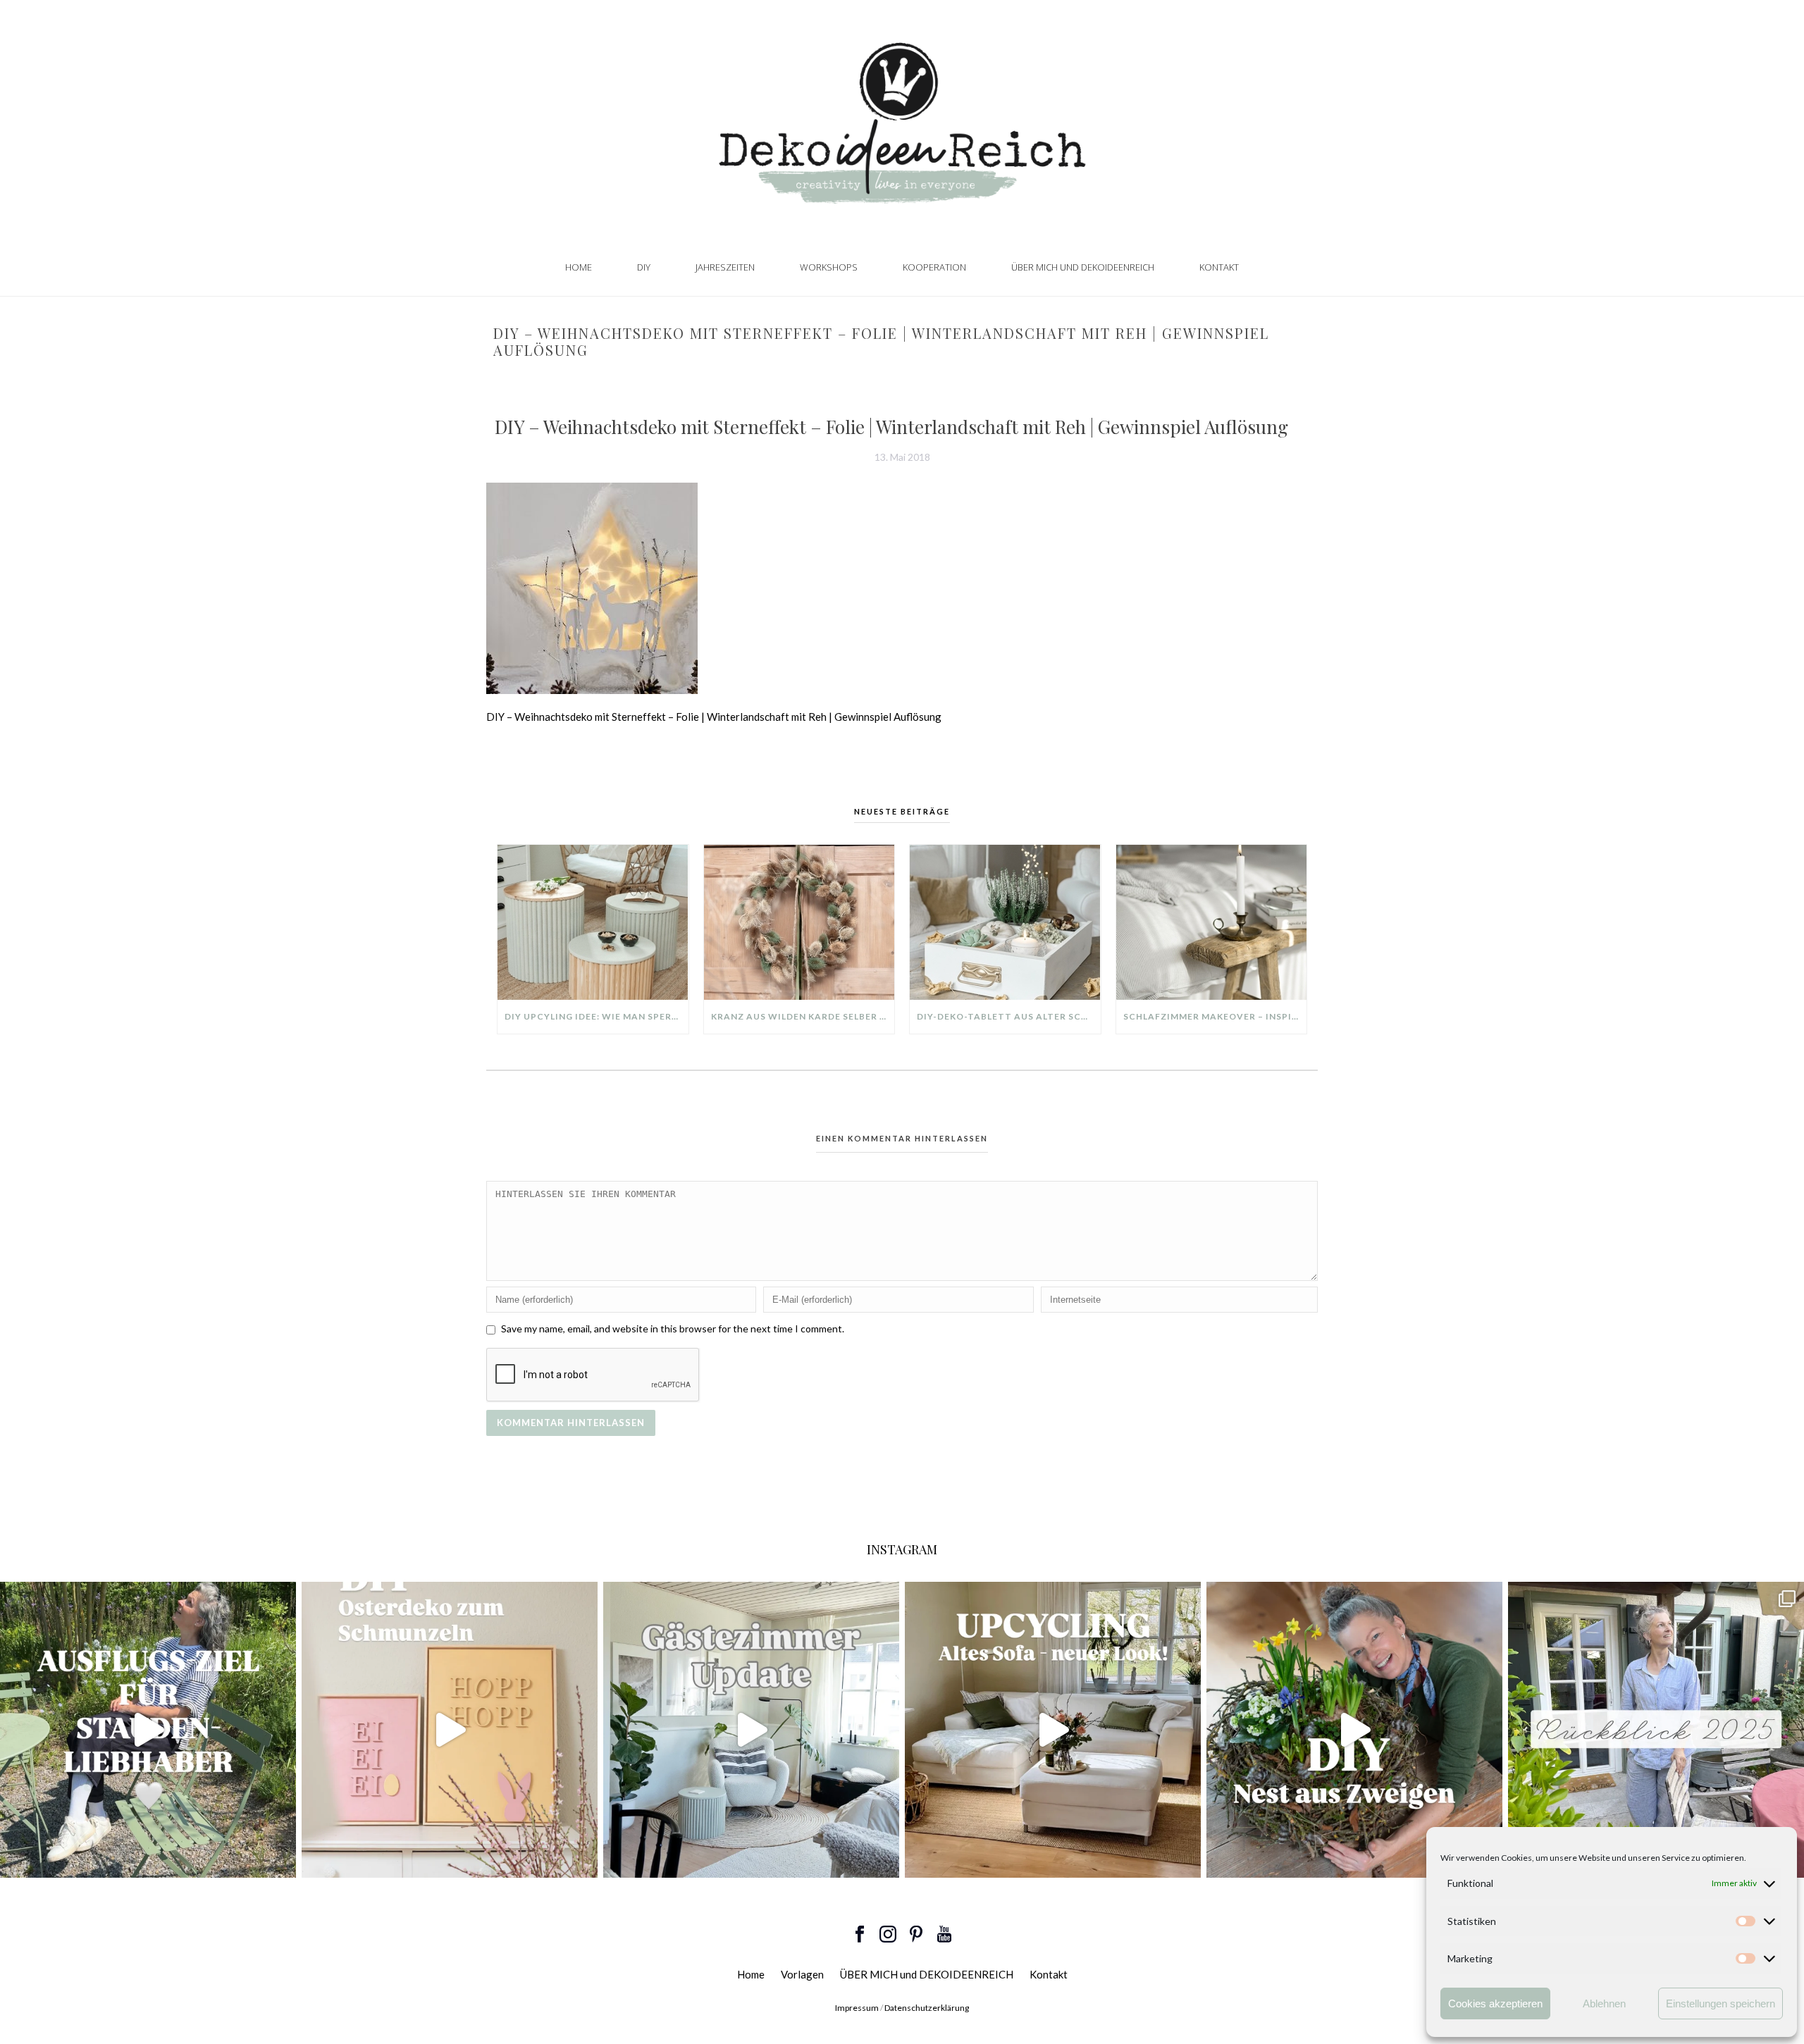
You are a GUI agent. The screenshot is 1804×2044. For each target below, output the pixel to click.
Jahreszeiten (725, 267)
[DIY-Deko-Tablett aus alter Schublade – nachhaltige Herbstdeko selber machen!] (1005, 922)
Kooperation (934, 267)
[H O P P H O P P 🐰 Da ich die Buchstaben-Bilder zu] (450, 1730)
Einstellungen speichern (1720, 2003)
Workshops (829, 267)
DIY (644, 267)
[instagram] (888, 1935)
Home (579, 267)
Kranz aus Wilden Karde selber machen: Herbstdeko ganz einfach (803, 1016)
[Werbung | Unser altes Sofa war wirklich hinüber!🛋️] (1053, 1730)
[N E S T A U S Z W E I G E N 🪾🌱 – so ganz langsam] (1354, 1730)
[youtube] (944, 1935)
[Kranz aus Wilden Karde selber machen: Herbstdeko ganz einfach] (799, 922)
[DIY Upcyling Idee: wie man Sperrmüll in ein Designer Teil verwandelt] (593, 922)
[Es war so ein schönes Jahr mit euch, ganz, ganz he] (1656, 1730)
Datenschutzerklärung (927, 2008)
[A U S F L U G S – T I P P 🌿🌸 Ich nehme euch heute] (148, 1730)
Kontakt (1219, 267)
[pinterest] (916, 1935)
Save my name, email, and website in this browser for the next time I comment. (673, 1328)
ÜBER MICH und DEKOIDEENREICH (1083, 267)
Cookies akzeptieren (1495, 2003)
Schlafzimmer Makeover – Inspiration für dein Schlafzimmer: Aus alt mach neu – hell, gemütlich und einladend (1215, 1016)
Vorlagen (802, 1974)
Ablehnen (1604, 2003)
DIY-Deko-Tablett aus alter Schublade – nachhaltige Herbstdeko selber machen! (1009, 1016)
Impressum (857, 2008)
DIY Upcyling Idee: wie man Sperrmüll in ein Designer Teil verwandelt (597, 1016)
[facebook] (860, 1935)
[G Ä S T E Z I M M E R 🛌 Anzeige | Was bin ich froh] (751, 1730)
